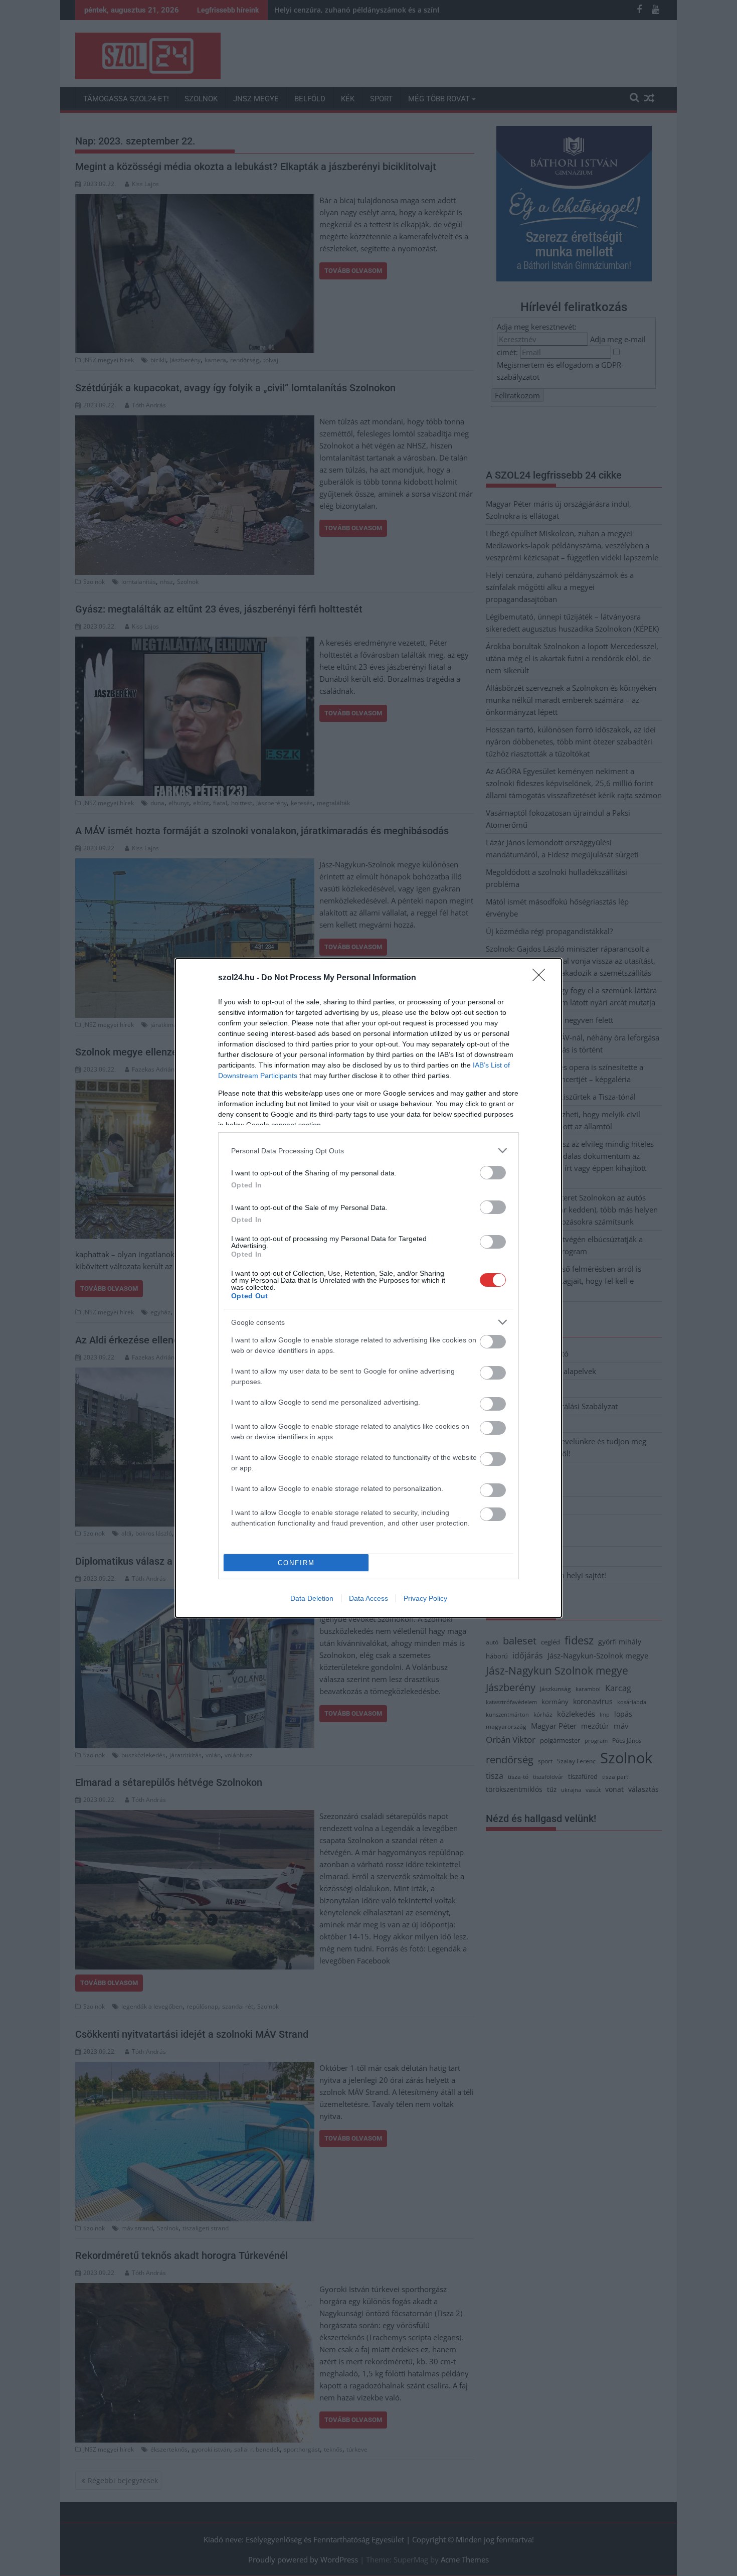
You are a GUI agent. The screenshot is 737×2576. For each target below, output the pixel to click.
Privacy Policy (425, 1598)
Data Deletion (312, 1598)
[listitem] (368, 1151)
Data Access (368, 1598)
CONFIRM (296, 1563)
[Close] (542, 978)
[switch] (493, 1173)
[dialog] (368, 1288)
